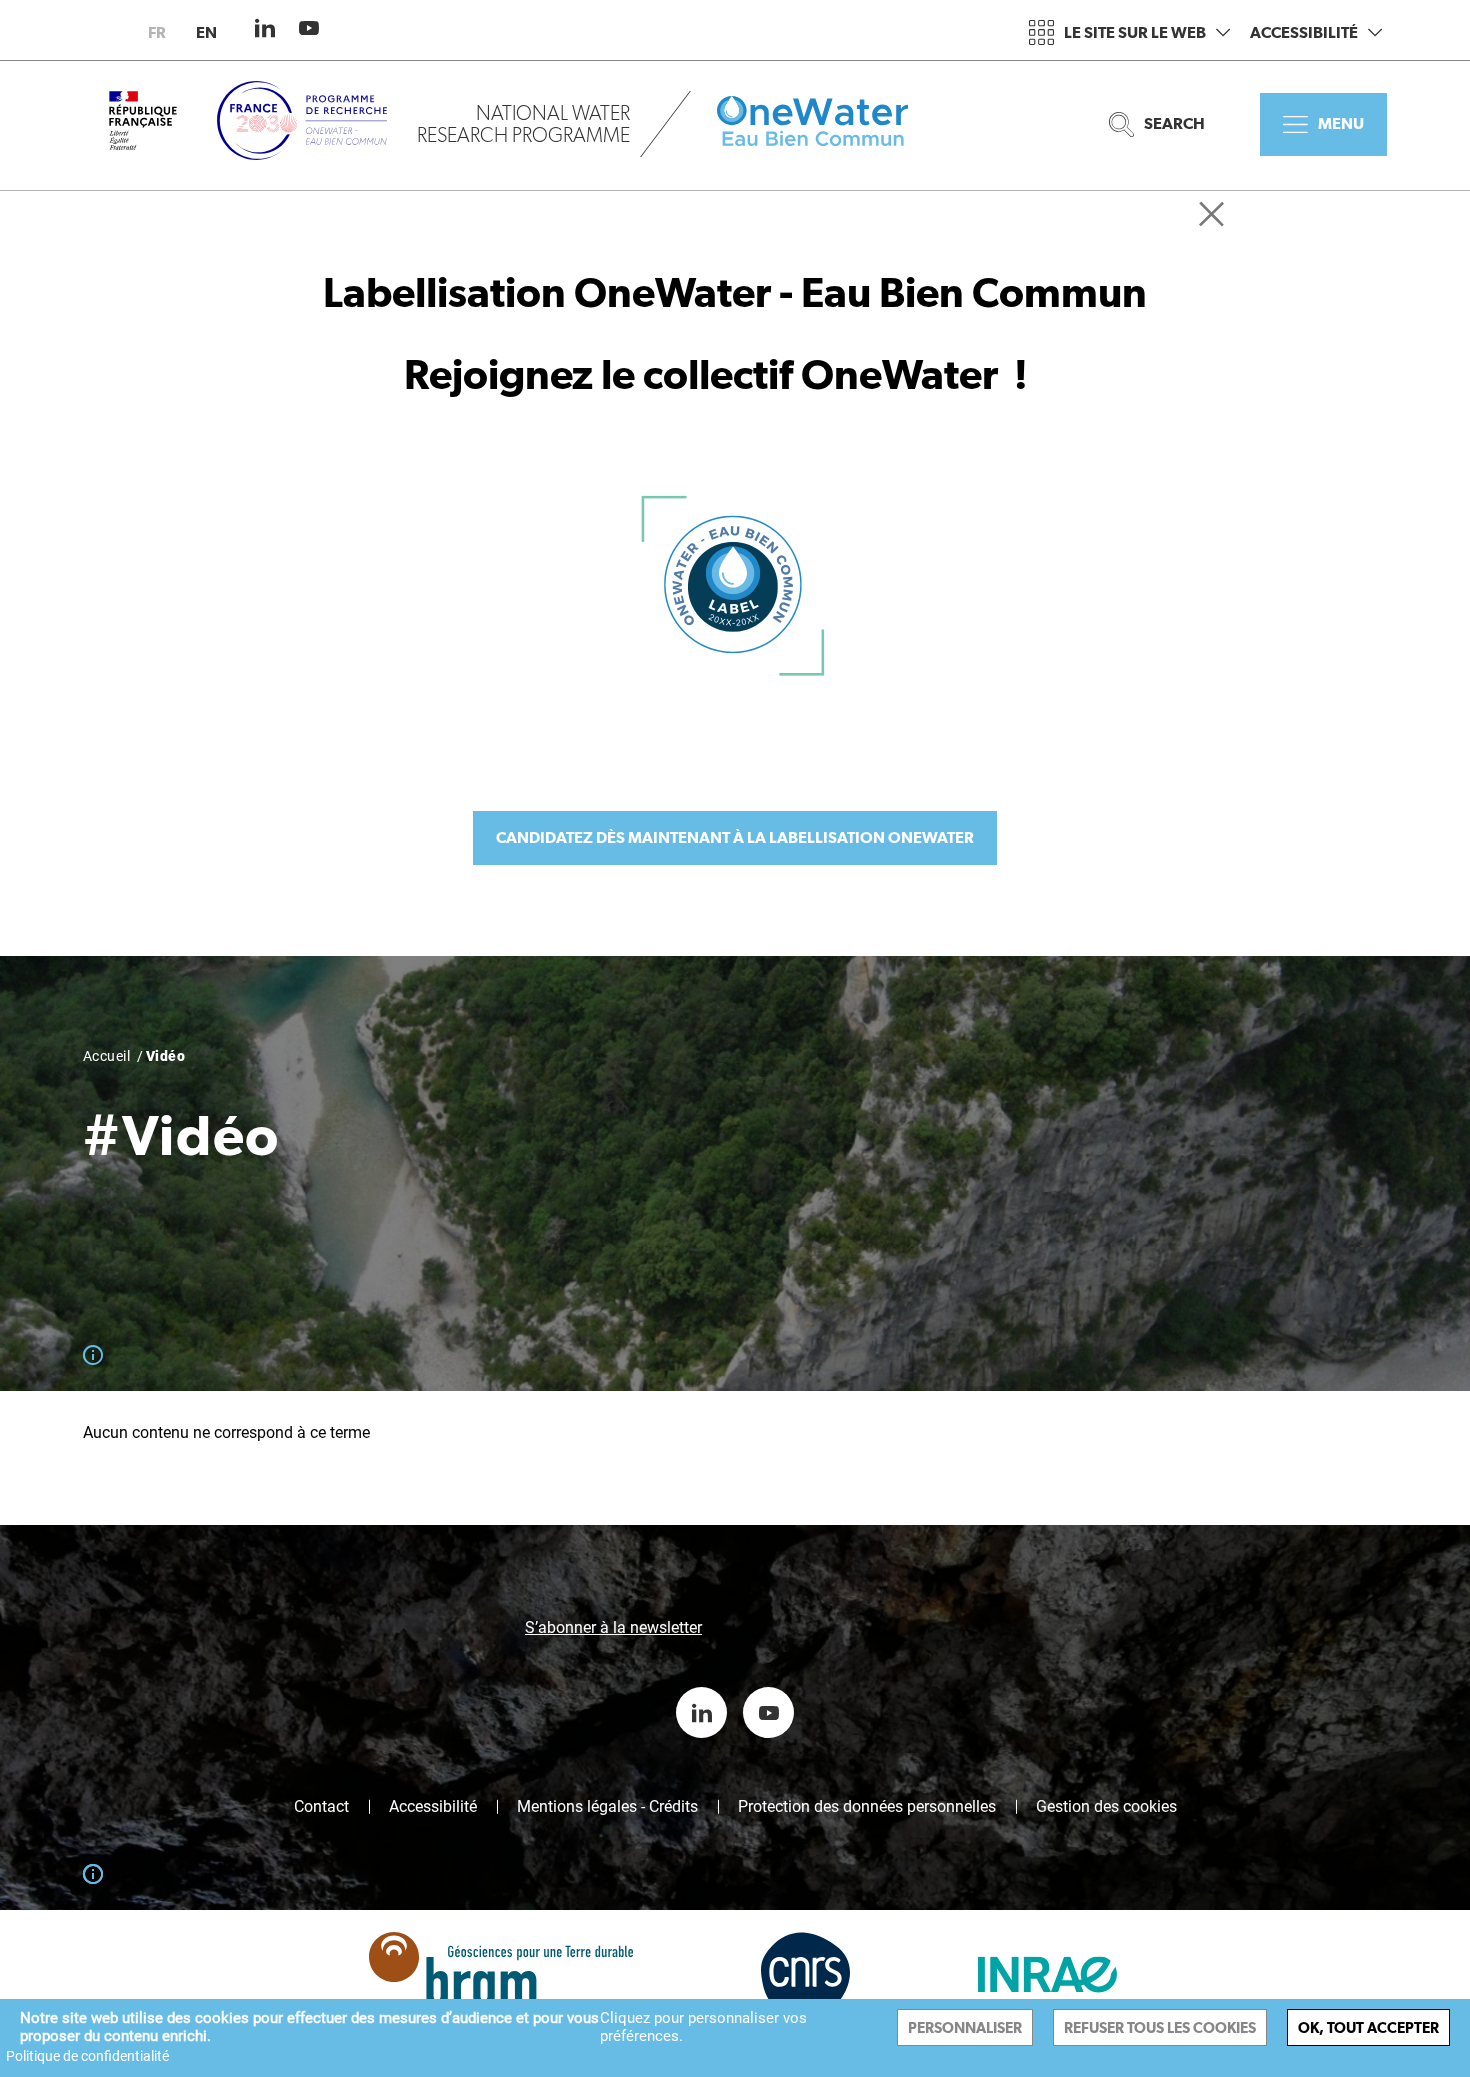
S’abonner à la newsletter (613, 1627)
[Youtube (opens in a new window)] (309, 28)
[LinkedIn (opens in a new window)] (265, 28)
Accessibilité (1304, 32)
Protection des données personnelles (867, 1807)
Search (1174, 123)
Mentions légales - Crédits (607, 1807)
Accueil (106, 1056)
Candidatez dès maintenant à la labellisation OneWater (735, 837)
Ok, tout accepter (1368, 2027)
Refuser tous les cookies (1160, 2027)
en (206, 32)
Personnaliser (965, 2027)
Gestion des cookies (1106, 1807)
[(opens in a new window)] (483, 1990)
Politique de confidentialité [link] (87, 2056)
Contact (321, 1807)
